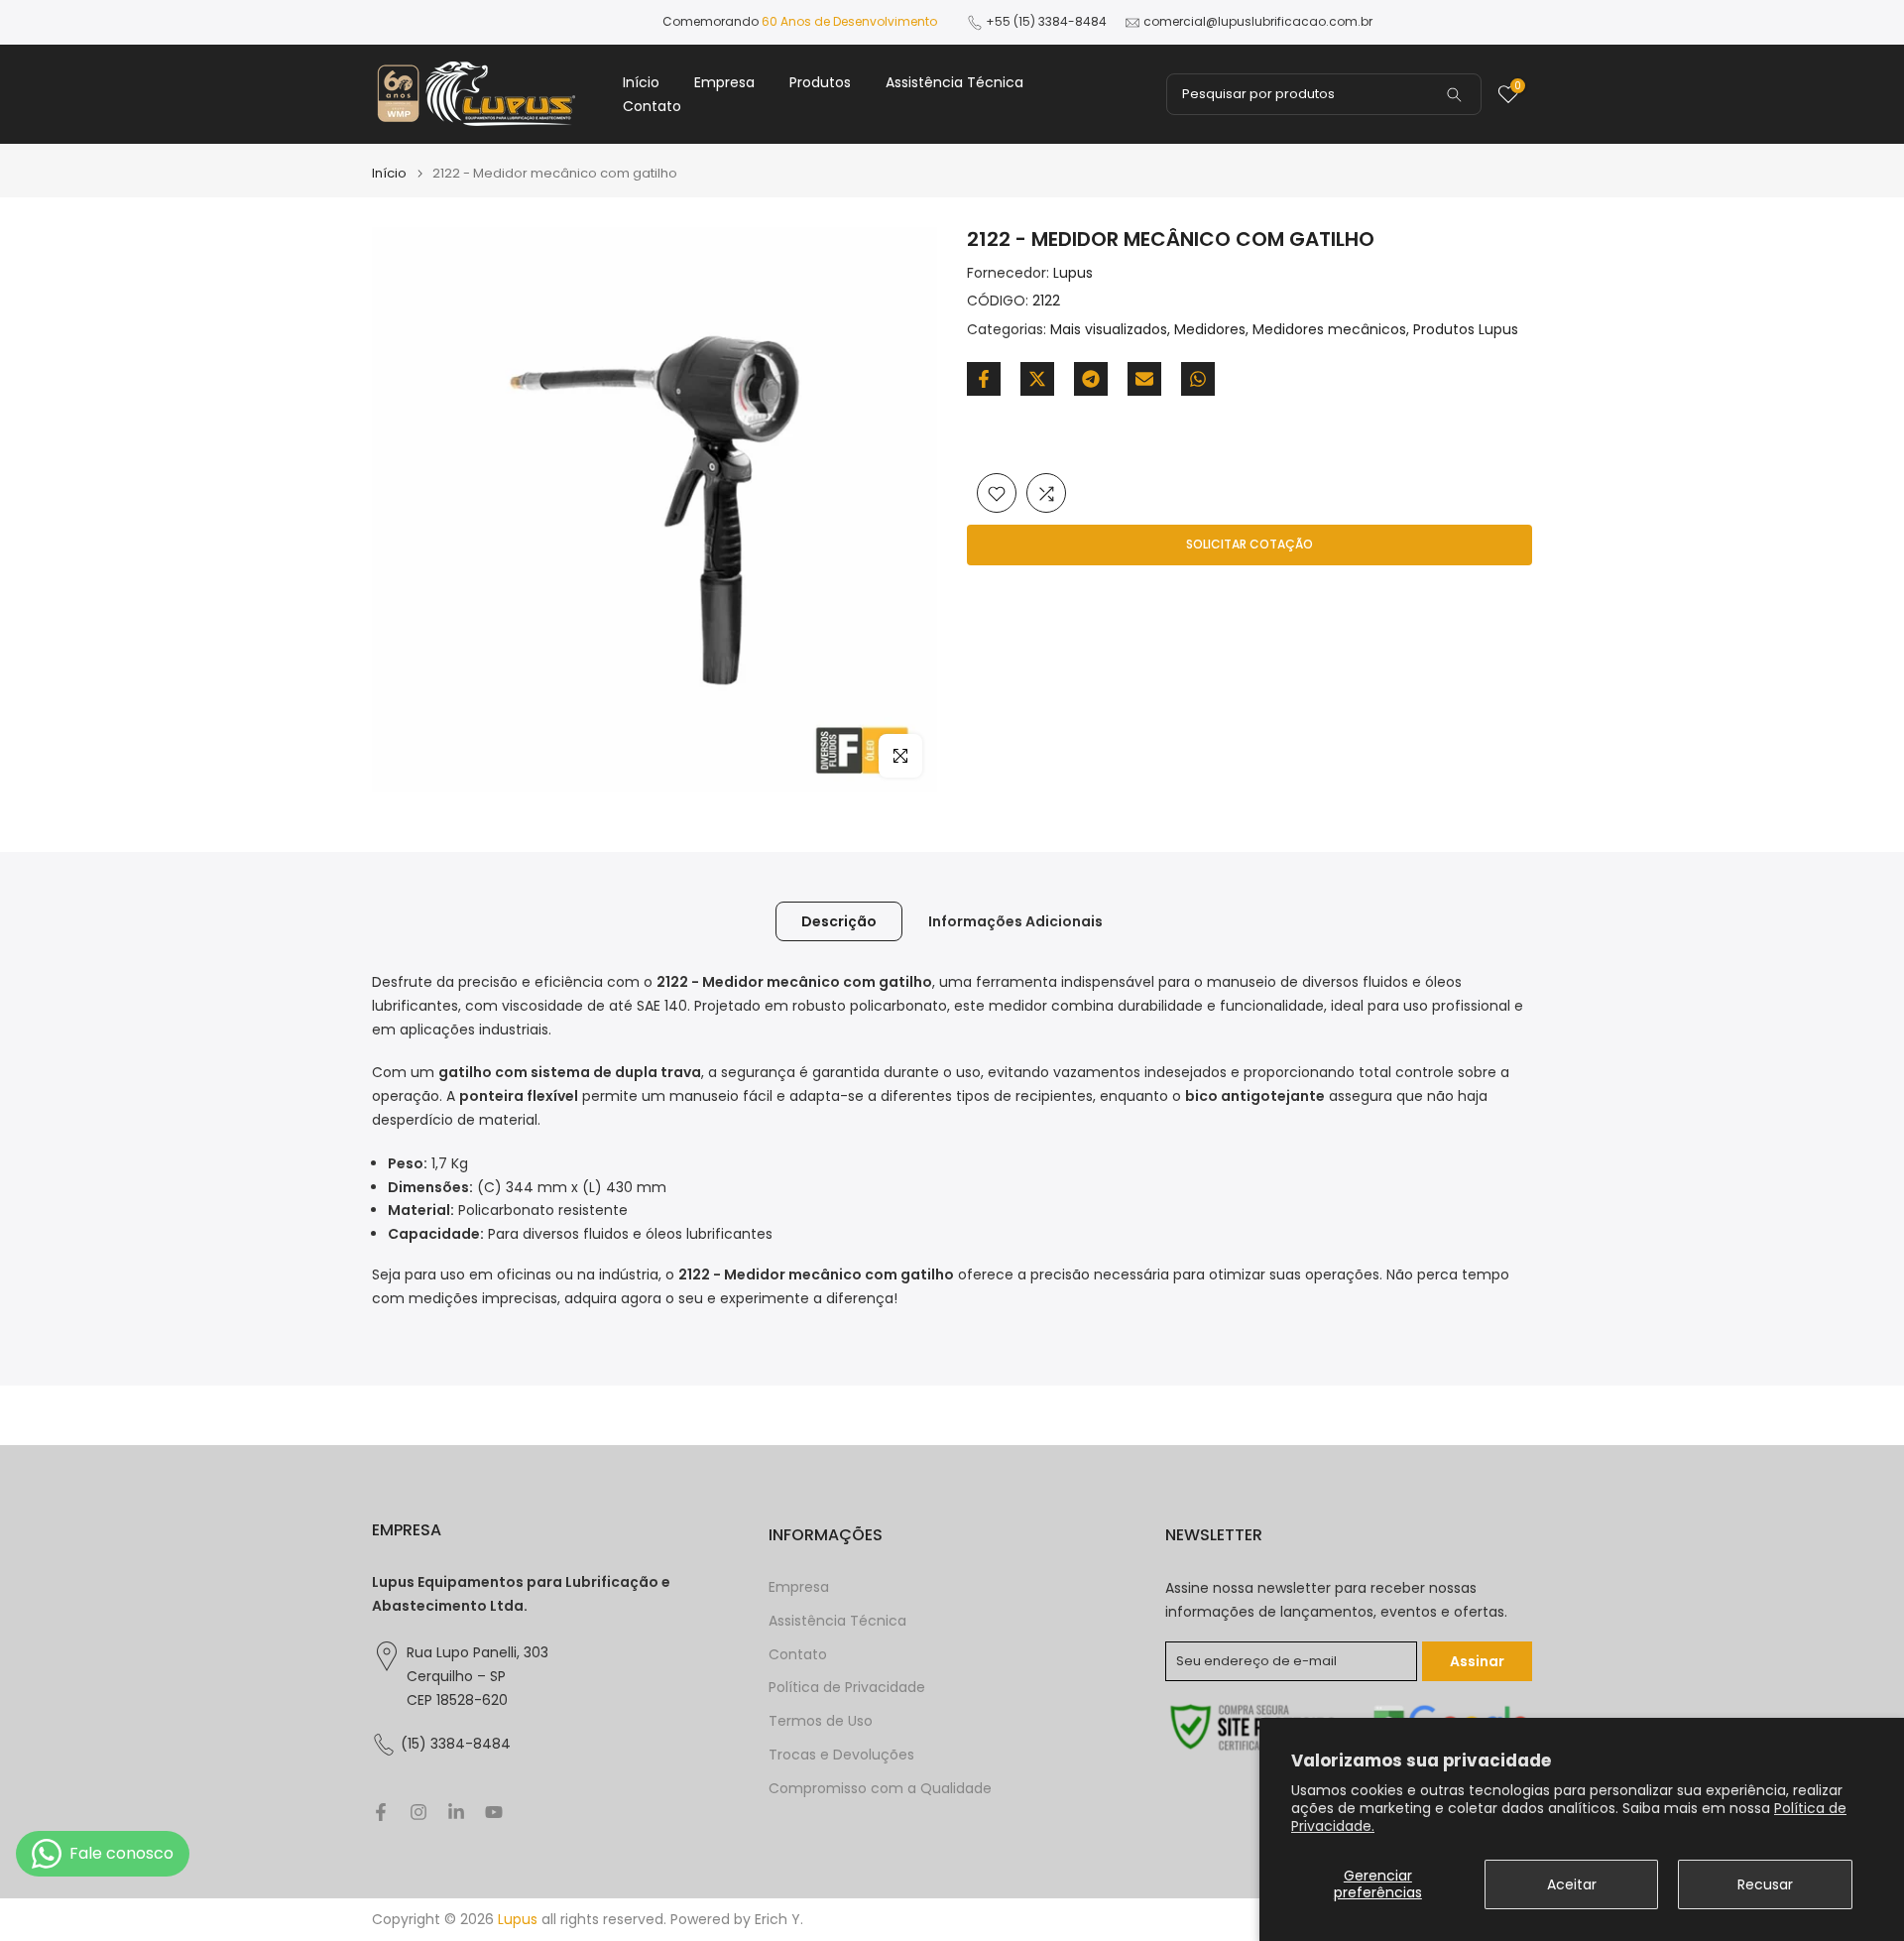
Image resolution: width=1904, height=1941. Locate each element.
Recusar (1765, 1884)
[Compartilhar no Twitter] (1037, 379)
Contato (652, 106)
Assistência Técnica (954, 82)
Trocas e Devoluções (841, 1755)
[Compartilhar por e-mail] (1144, 379)
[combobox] (1324, 94)
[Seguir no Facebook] (381, 1812)
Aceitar (1572, 1884)
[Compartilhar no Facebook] (984, 379)
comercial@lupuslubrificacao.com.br (1258, 21)
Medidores (1210, 330)
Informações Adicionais (1015, 921)
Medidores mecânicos (1329, 330)
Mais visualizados (1109, 330)
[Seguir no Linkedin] (456, 1812)
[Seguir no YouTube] (494, 1812)
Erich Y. (779, 1920)
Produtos (820, 82)
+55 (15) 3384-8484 (1046, 21)
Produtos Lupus (1466, 330)
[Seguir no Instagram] (418, 1812)
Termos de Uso (821, 1721)
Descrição (839, 921)
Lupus (1073, 273)
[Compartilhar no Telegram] (1091, 379)
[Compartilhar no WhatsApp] (1198, 379)
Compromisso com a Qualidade (880, 1789)
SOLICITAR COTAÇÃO (1249, 545)
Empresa (724, 82)
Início (641, 82)
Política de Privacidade (847, 1688)
